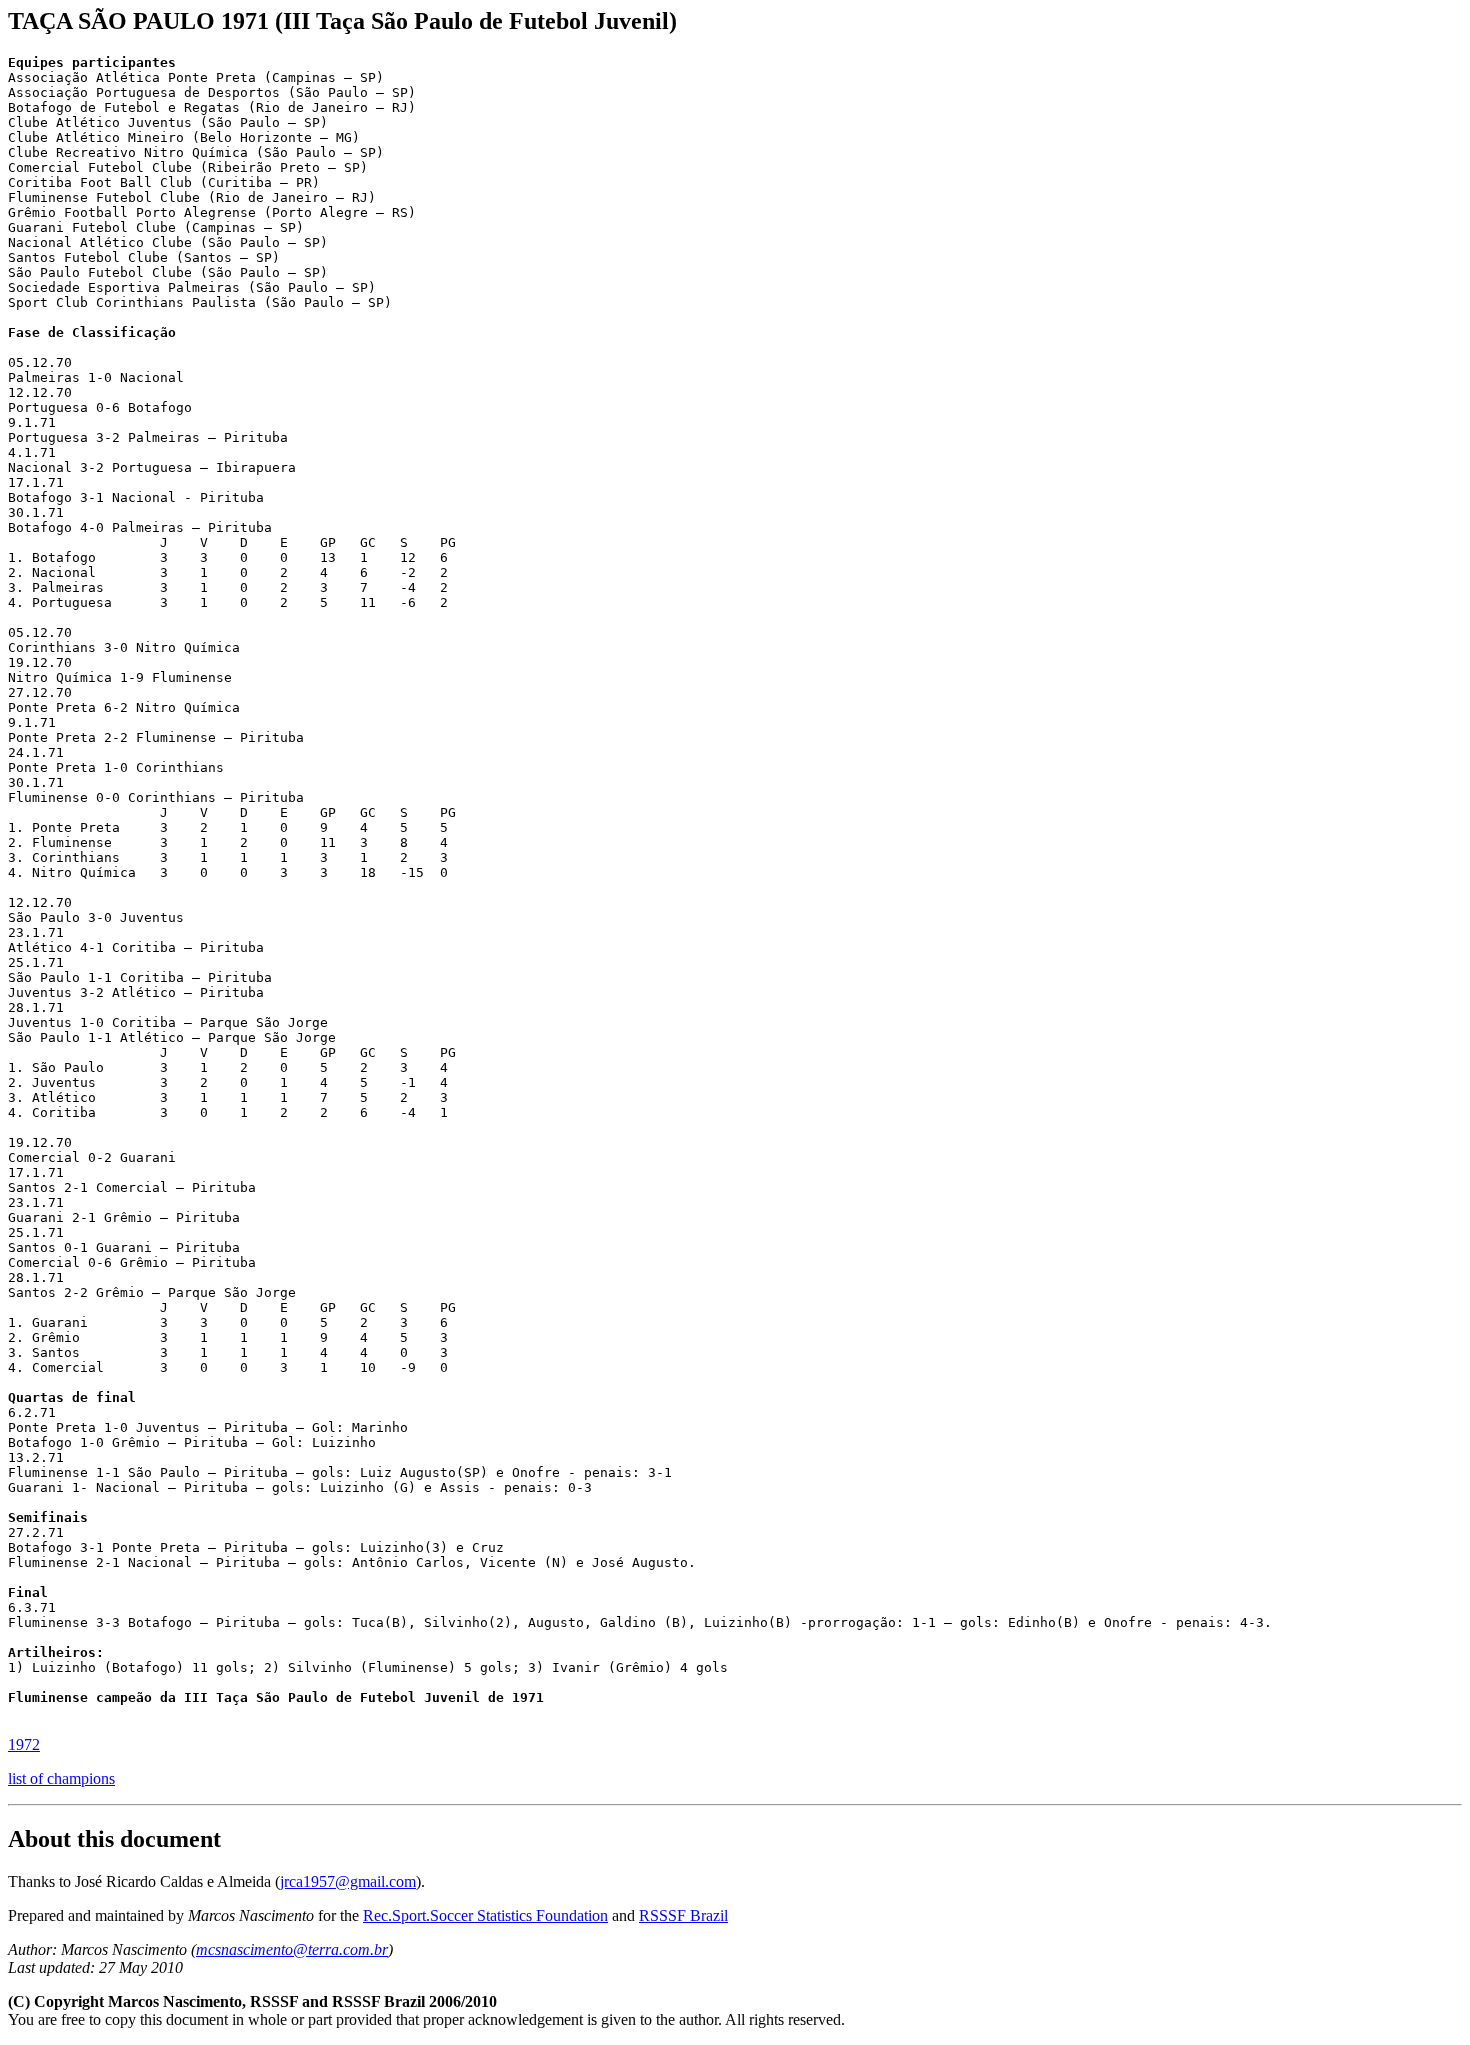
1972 (24, 1744)
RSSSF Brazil (683, 1915)
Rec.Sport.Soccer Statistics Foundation (485, 1915)
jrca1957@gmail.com (348, 1881)
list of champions (61, 1778)
